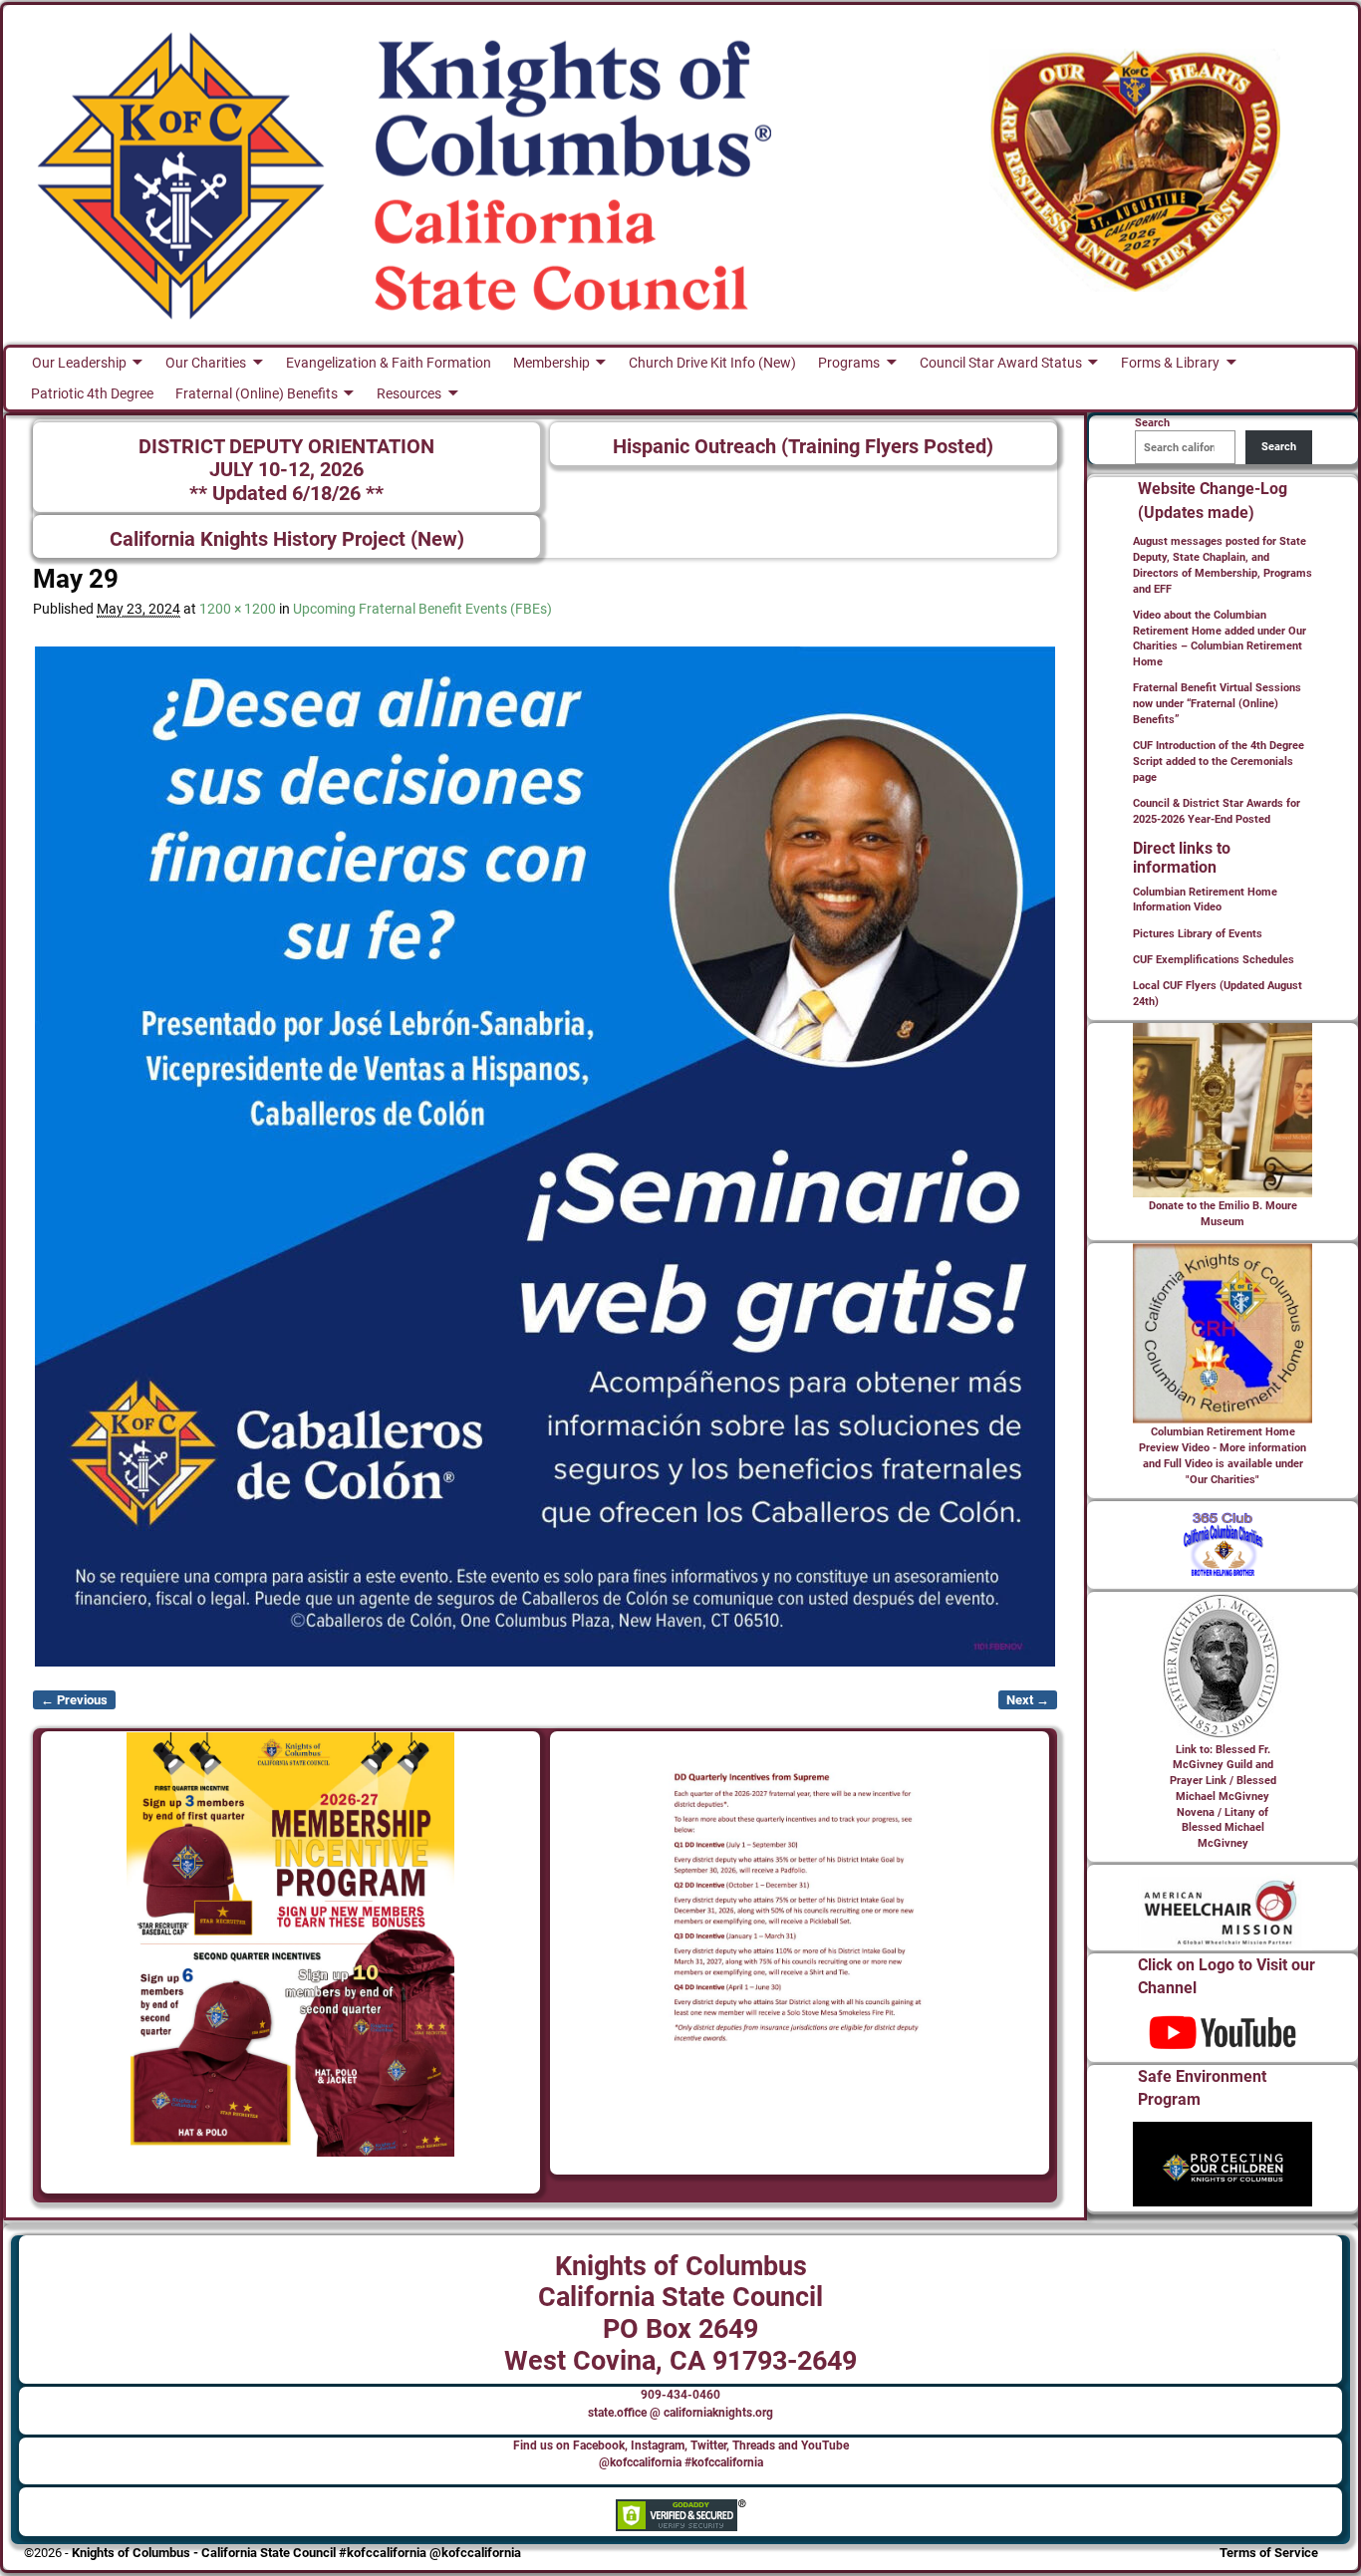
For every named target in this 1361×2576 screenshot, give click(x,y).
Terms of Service (1269, 2553)
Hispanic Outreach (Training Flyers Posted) (803, 447)
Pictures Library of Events (1198, 934)
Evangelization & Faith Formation (389, 363)
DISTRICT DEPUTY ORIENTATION (286, 447)
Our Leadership (79, 363)
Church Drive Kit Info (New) (712, 363)
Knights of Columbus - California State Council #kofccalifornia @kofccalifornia (296, 2553)
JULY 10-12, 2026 (286, 470)
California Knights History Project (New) (287, 539)
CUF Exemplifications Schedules (1214, 960)
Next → (1028, 1700)
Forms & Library (1170, 363)
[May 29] (545, 1157)
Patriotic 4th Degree (92, 393)
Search (1279, 447)
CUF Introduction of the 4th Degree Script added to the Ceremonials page (1219, 762)
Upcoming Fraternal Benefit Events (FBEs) (422, 609)
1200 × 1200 (238, 609)
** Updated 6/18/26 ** (286, 494)
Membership (551, 363)
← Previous (74, 1700)
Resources (409, 393)
